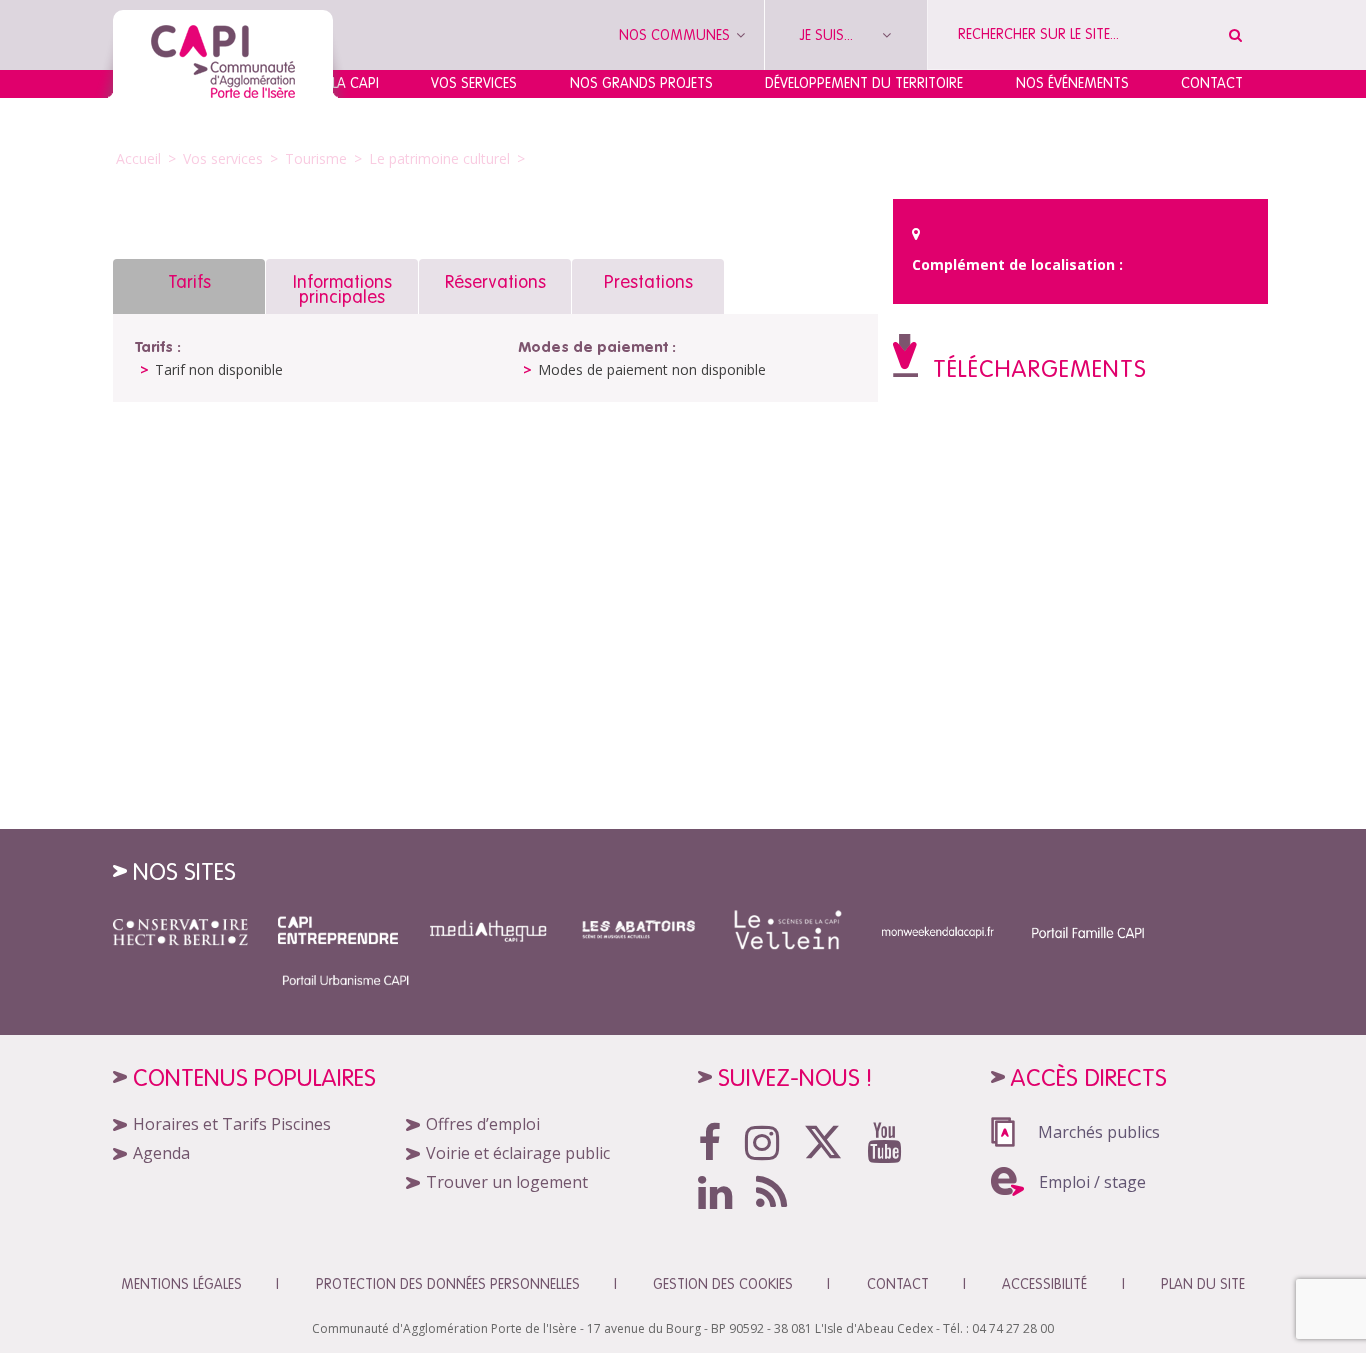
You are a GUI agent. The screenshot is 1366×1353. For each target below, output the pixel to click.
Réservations (495, 281)
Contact (1212, 83)
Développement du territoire (864, 83)
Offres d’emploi (483, 1124)
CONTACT (898, 1284)
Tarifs (189, 281)
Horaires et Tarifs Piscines (232, 1124)
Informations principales (342, 289)
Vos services (474, 83)
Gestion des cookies (723, 1284)
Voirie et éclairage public (518, 1153)
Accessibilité (1044, 1284)
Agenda (161, 1153)
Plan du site (1203, 1284)
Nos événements (1072, 83)
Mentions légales (181, 1284)
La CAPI (355, 83)
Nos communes (676, 35)
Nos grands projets (641, 83)
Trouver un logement (507, 1182)
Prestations (648, 281)
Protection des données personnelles (448, 1284)
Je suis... (828, 35)
